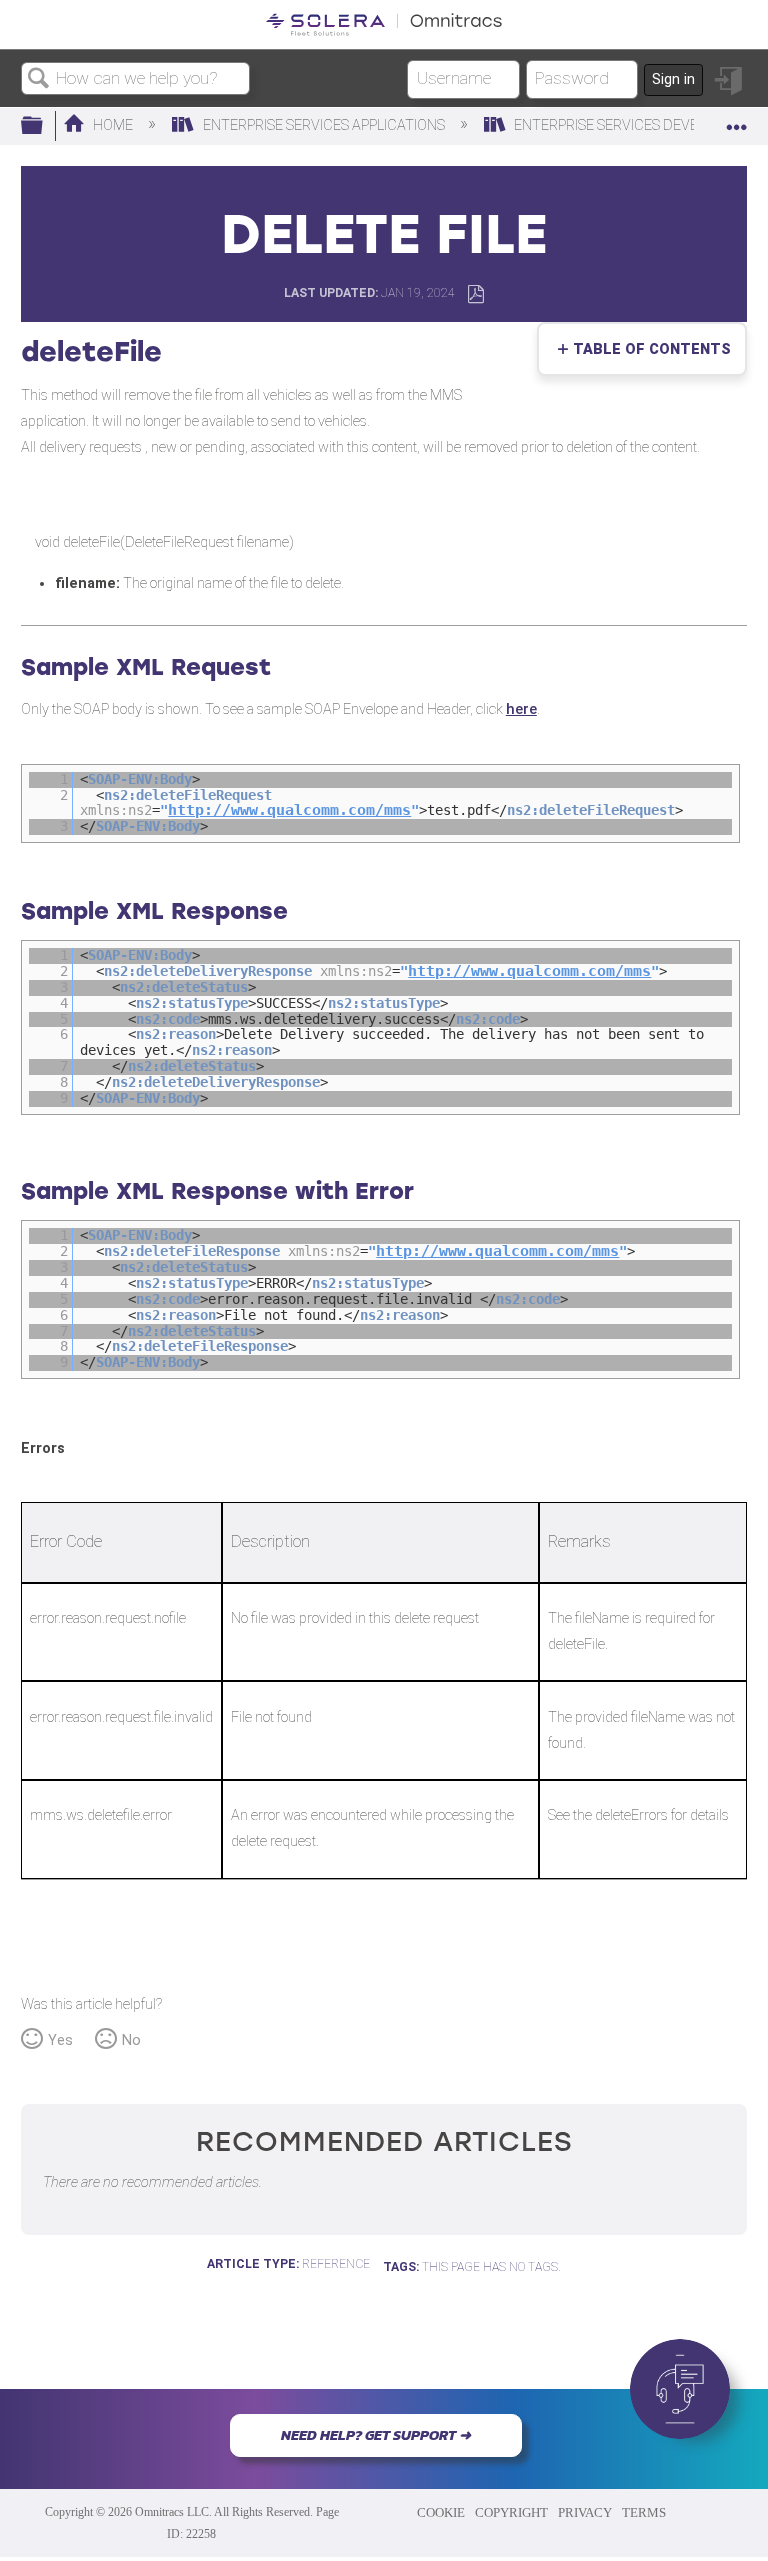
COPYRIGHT (511, 2512)
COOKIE (441, 2512)
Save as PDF (475, 294)
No (131, 2040)
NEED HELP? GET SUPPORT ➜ (376, 2435)
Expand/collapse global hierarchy (45, 126)
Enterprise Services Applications (323, 125)
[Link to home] (384, 24)
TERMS (644, 2512)
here (521, 709)
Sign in (673, 79)
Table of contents (647, 349)
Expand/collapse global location (737, 120)
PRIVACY (585, 2512)
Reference (336, 2264)
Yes (60, 2040)
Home (113, 125)
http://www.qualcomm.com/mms (289, 810)
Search (39, 79)
